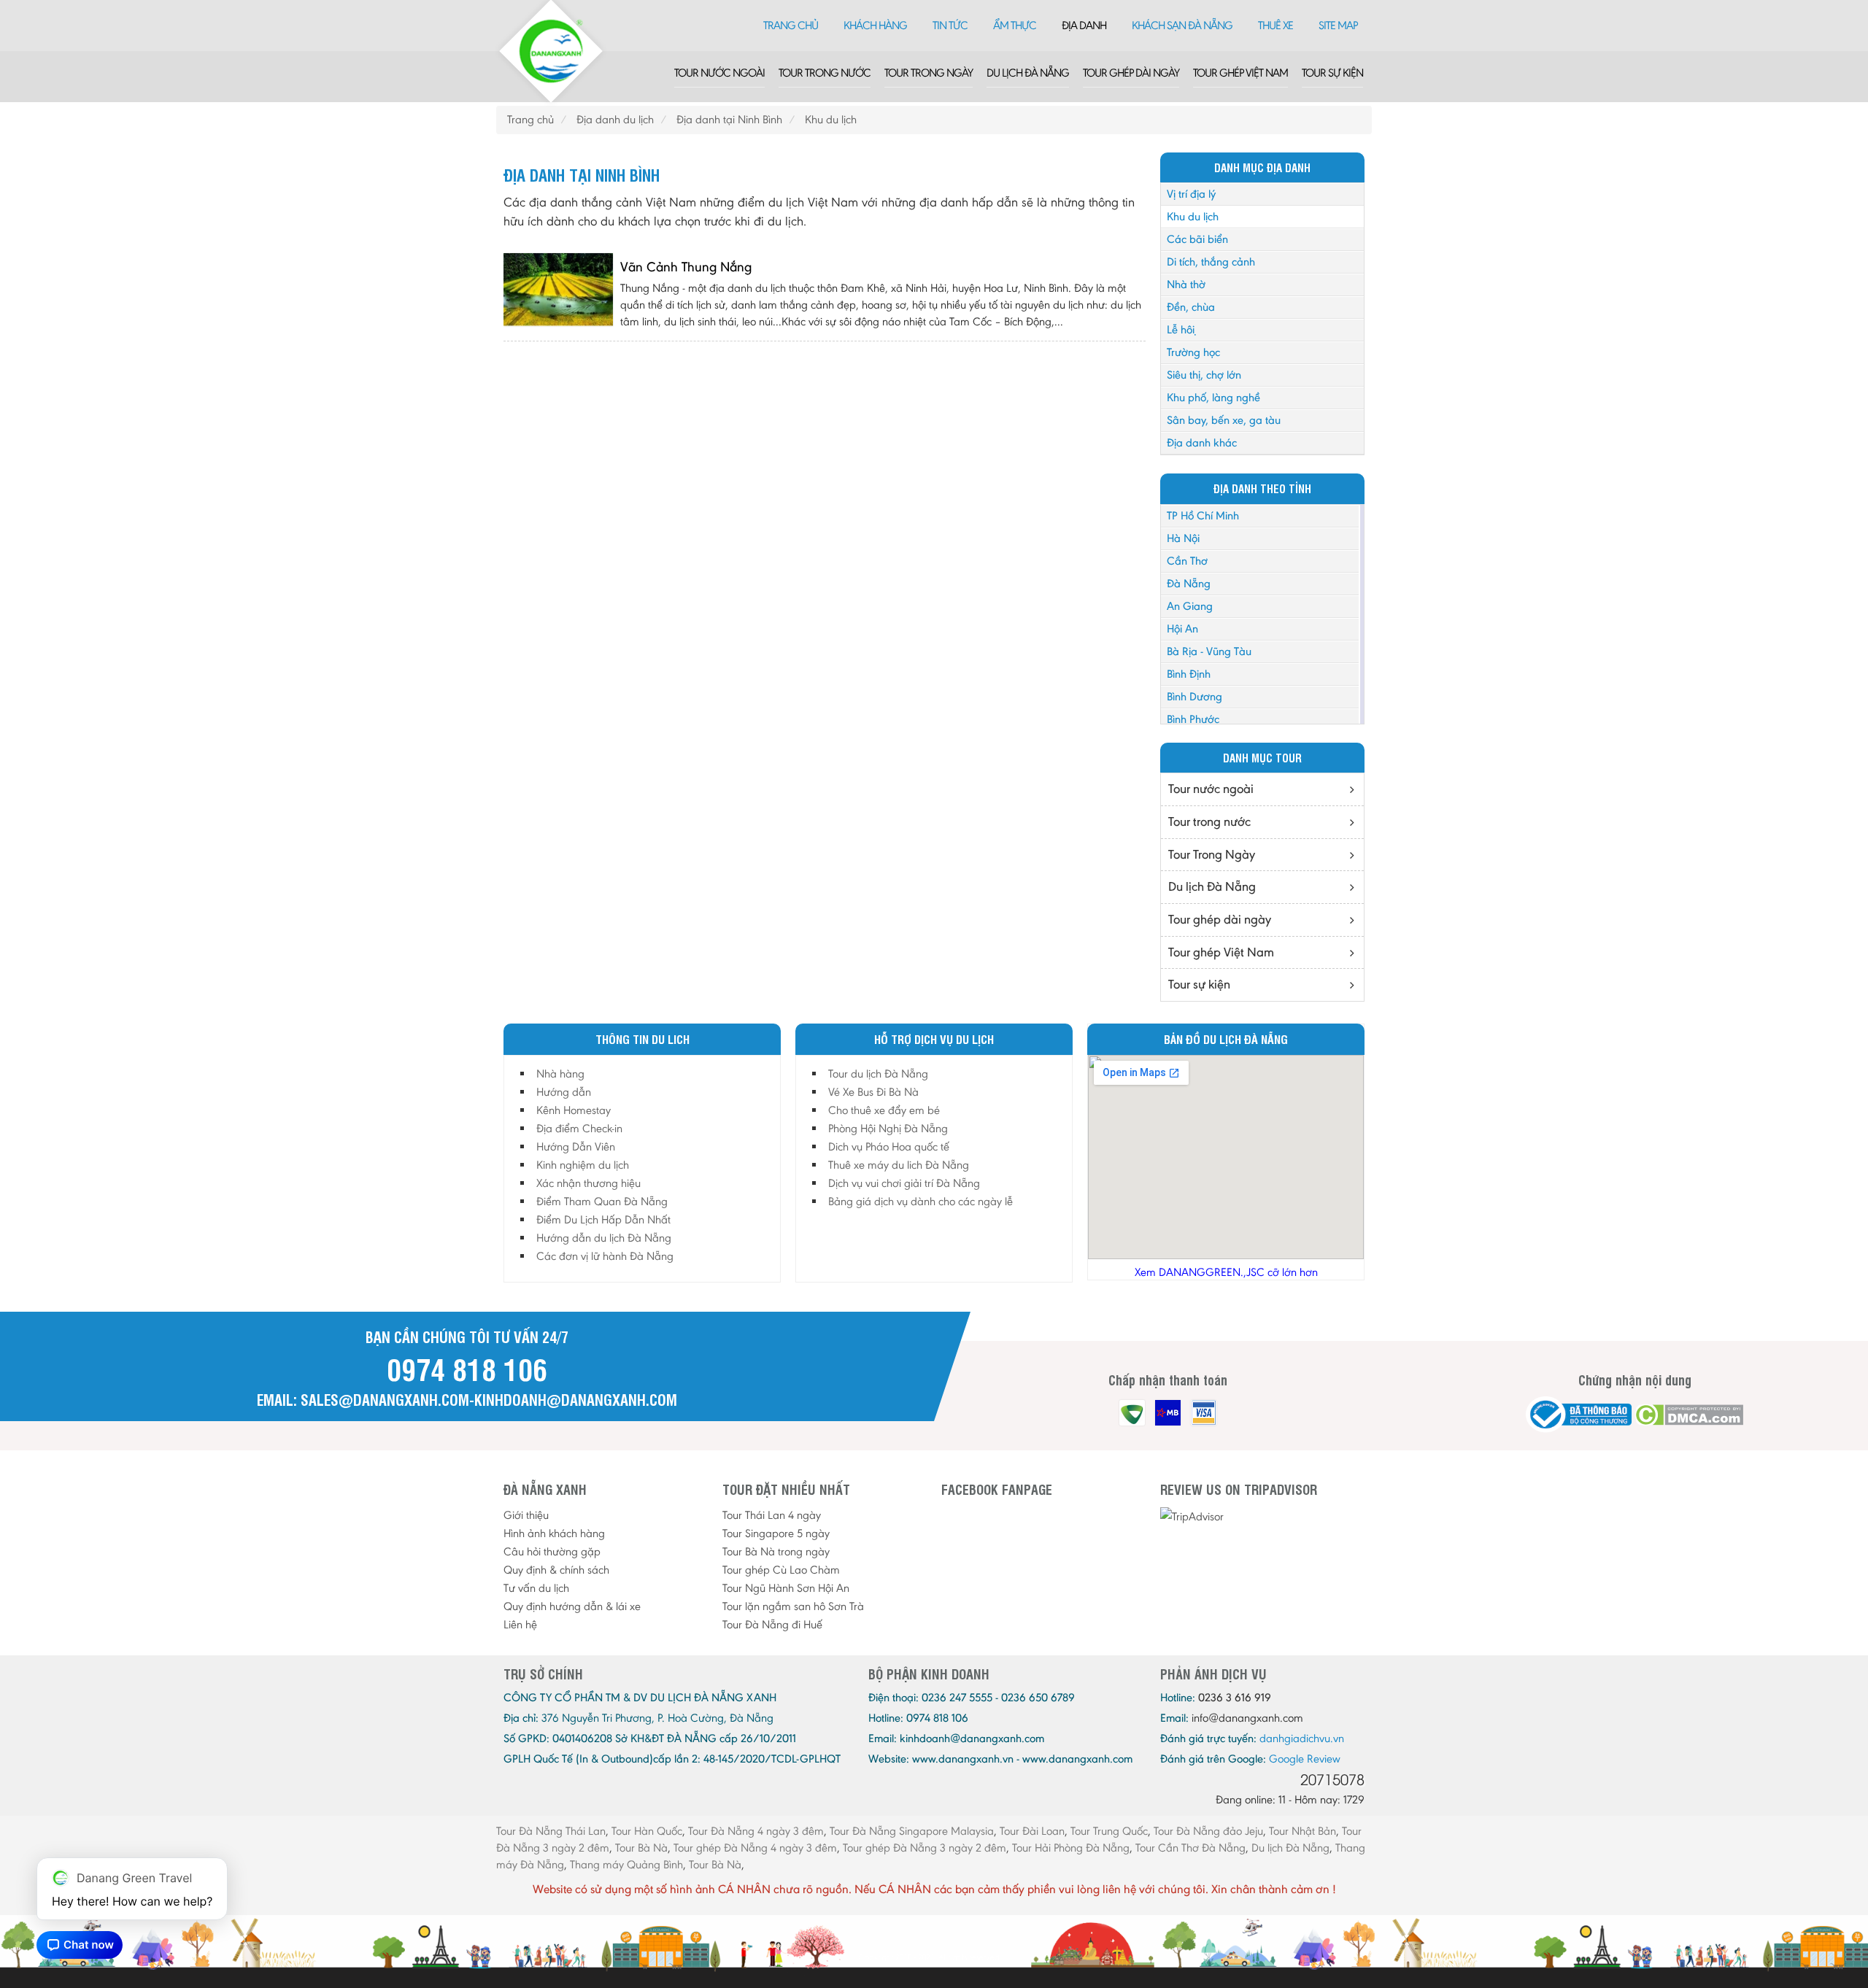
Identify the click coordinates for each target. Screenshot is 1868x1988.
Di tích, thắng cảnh (1211, 262)
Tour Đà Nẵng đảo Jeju (1208, 1831)
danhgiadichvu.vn (1302, 1738)
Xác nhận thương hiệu (588, 1183)
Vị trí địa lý (1191, 194)
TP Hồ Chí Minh (1203, 515)
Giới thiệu (526, 1515)
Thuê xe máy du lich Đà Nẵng (899, 1165)
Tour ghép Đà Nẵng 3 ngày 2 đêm (925, 1848)
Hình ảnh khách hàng (554, 1533)
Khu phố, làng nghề (1213, 397)
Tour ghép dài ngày (1131, 73)
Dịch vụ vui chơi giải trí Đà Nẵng (904, 1183)
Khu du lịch (1193, 216)
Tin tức (950, 25)
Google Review (1305, 1759)
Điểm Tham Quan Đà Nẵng (602, 1201)
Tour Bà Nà (641, 1848)
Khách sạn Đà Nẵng (1182, 25)
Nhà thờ (1186, 284)
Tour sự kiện (1332, 73)
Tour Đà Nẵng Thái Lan (551, 1831)
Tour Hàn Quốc (647, 1831)
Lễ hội (1181, 329)
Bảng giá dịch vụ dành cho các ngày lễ (921, 1201)
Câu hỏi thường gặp (552, 1551)
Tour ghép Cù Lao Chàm (781, 1570)
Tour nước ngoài (719, 73)
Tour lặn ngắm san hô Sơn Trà (793, 1606)
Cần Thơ (1187, 561)
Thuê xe (1275, 25)
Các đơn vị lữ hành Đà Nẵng (605, 1256)
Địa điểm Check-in (579, 1128)
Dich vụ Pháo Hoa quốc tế (889, 1146)
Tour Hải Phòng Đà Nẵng (1071, 1848)
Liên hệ (520, 1624)
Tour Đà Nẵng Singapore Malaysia (912, 1831)
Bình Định (1189, 674)
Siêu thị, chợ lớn (1204, 375)
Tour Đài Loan (1032, 1831)
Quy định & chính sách (556, 1570)
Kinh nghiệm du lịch (583, 1165)
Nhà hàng (560, 1074)
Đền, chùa (1191, 307)
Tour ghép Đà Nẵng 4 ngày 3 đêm (755, 1848)
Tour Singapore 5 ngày (776, 1533)
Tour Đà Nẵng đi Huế (772, 1624)
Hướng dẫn (564, 1092)
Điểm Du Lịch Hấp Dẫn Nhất (603, 1219)
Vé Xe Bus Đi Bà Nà (873, 1092)
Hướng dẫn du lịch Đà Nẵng (604, 1238)
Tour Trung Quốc (1109, 1831)
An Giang (1190, 606)
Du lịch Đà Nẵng (1028, 73)
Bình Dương (1194, 696)
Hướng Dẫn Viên (576, 1146)
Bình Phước (1193, 719)
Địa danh (1084, 25)
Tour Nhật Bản (1302, 1831)
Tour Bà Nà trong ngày (776, 1551)
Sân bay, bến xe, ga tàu (1224, 420)
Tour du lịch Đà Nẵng (878, 1074)
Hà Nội (1183, 538)
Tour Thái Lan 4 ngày (772, 1515)
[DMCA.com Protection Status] (1689, 1415)
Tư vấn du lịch (536, 1588)
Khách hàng (875, 25)
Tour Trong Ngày (929, 73)
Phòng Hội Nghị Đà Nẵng (888, 1128)
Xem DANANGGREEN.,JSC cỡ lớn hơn (1226, 1272)
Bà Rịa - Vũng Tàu (1209, 651)
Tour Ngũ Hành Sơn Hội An (786, 1588)
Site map (1338, 25)
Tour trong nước (825, 73)
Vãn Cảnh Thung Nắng (686, 267)
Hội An (1182, 628)
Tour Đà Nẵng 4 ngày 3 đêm (756, 1831)
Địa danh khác (1202, 442)
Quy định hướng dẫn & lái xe (572, 1606)
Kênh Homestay (574, 1110)
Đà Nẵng (1189, 583)
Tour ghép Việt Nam (1240, 73)
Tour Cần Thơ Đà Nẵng (1190, 1848)
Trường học (1193, 352)
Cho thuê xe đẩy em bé (884, 1110)
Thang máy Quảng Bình (626, 1864)
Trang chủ (791, 25)
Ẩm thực (1015, 25)
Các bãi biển (1197, 239)
